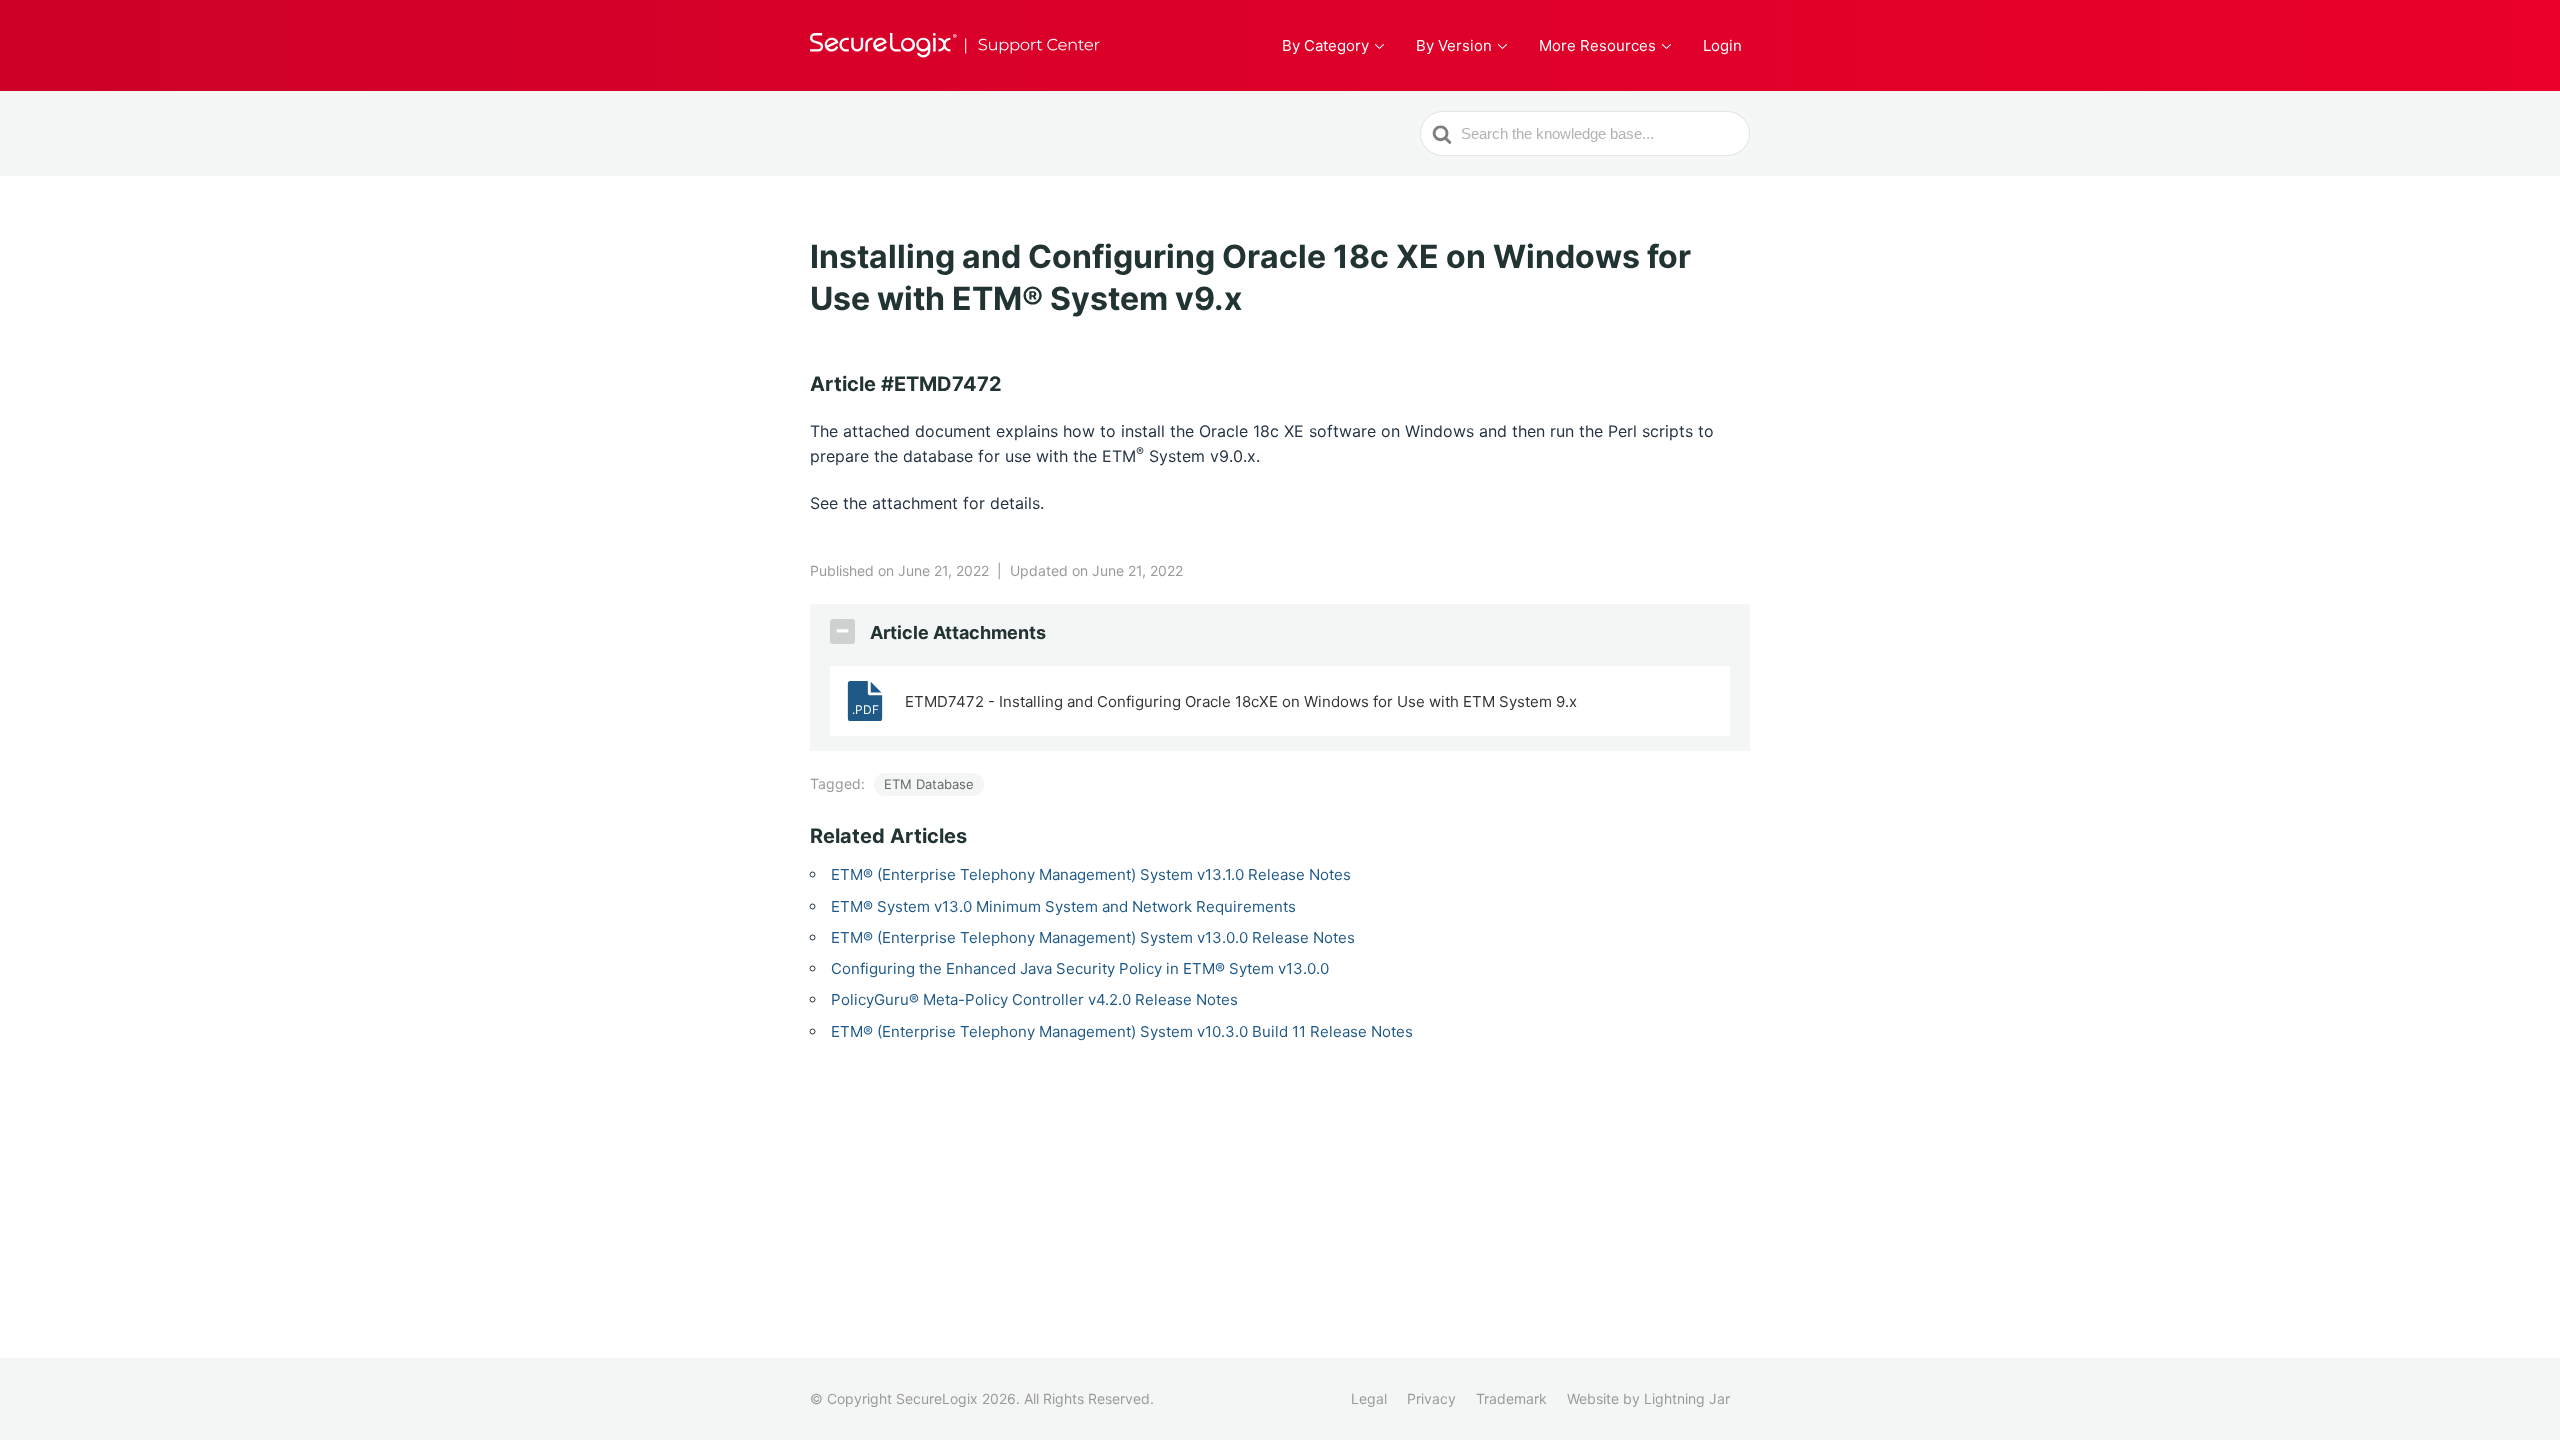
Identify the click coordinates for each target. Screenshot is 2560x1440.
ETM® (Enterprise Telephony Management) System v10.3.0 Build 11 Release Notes (1122, 1031)
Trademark (1511, 1398)
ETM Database (929, 784)
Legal (1369, 1398)
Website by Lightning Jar (1648, 1398)
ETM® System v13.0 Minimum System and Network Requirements (1063, 906)
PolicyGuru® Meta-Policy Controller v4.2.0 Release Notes (1034, 999)
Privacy (1431, 1398)
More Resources (1597, 45)
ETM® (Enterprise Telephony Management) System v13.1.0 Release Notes (1091, 874)
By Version (1454, 45)
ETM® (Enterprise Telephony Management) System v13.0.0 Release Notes (1093, 937)
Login (1722, 45)
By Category (1325, 45)
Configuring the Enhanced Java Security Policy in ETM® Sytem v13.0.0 (1080, 968)
